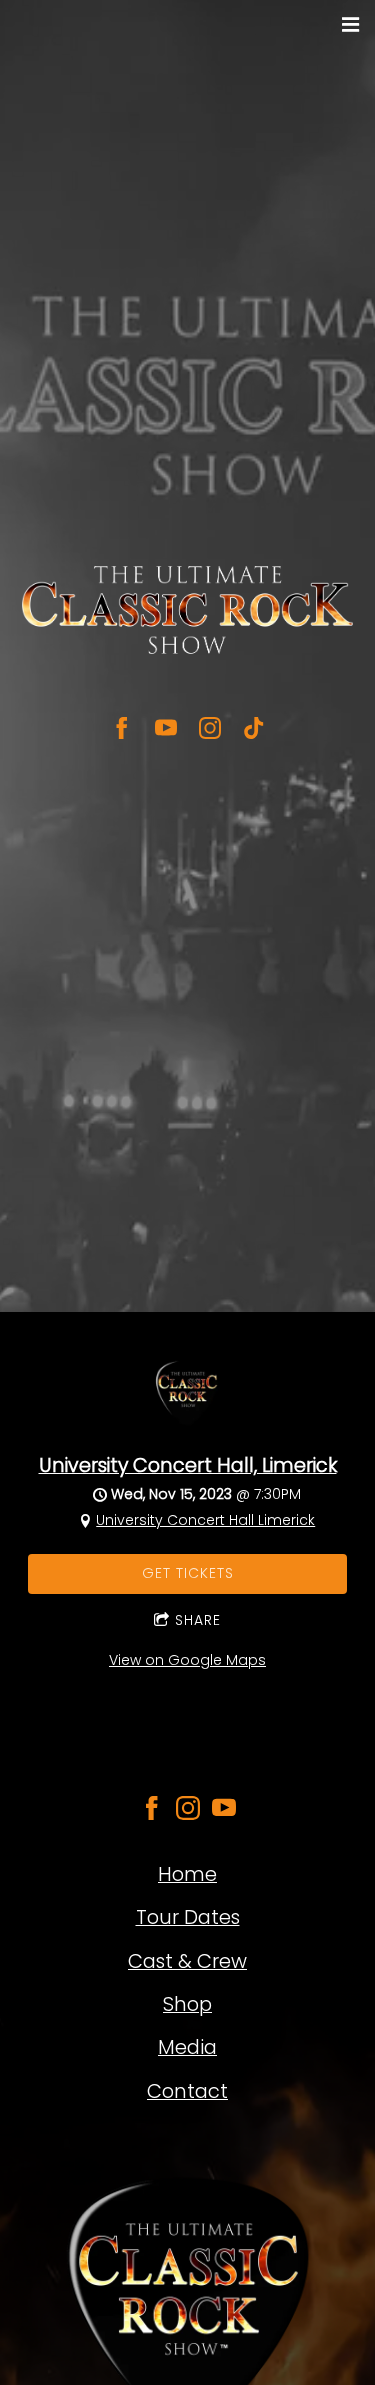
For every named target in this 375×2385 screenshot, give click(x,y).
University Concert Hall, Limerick (188, 1465)
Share (198, 1620)
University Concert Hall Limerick (205, 1520)
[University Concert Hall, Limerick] (187, 1430)
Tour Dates (188, 1917)
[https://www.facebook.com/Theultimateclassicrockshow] (122, 728)
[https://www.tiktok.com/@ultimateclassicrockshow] (254, 728)
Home (187, 1874)
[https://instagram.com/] (188, 1811)
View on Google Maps (187, 1660)
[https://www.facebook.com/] (152, 1811)
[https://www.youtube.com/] (224, 1811)
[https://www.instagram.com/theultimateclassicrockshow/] (210, 728)
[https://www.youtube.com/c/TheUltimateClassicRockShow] (166, 728)
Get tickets (188, 1573)
